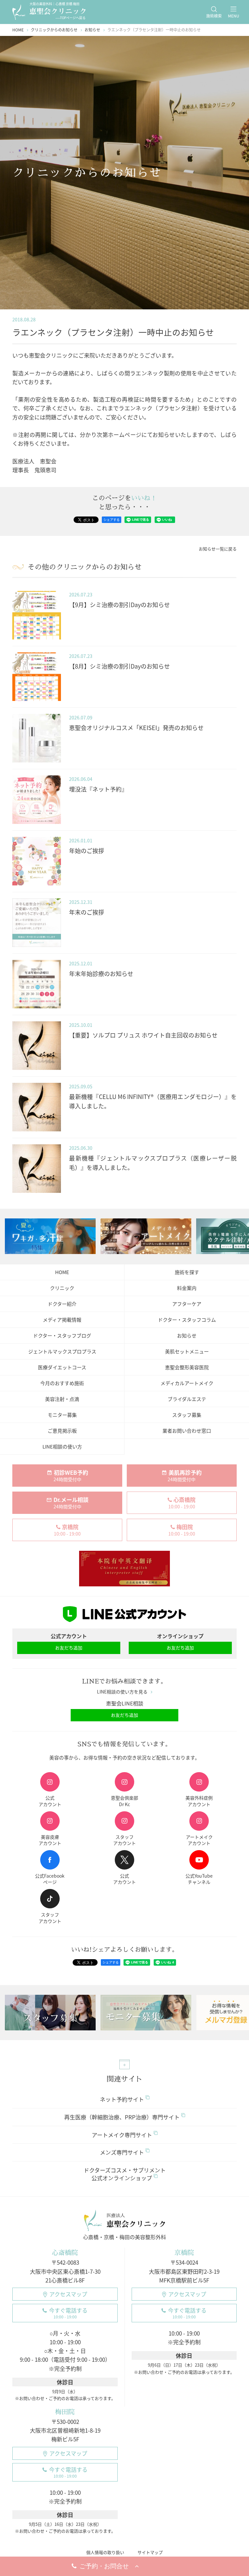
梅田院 (65, 2412)
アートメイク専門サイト (122, 2135)
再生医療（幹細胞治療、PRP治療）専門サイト (122, 2117)
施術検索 (214, 16)
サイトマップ (150, 2552)
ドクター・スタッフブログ (62, 1336)
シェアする (112, 520)
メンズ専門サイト (122, 2152)
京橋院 (184, 2253)
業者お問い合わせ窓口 (187, 1431)
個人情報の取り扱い (105, 2552)
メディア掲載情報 (62, 1320)
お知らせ (187, 1336)
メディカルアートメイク (187, 1383)
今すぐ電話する (68, 2313)
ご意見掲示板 (62, 1431)
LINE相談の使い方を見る (122, 1692)
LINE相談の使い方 (62, 1447)
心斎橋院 (65, 2253)
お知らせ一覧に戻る (218, 549)
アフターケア (187, 1304)
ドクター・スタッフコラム (187, 1320)
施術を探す (187, 1272)
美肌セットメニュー (187, 1351)
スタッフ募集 (187, 1415)
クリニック (62, 1288)
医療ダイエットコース (62, 1367)
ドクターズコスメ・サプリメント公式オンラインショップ (125, 2174)
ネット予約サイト (122, 2099)
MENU (234, 16)
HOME (62, 1272)
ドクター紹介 (62, 1304)
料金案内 (187, 1288)
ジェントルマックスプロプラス (62, 1351)
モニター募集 (62, 1415)
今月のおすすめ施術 (62, 1383)
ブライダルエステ (187, 1399)
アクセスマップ (68, 2294)
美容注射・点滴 (62, 1399)
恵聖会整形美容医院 (187, 1367)
